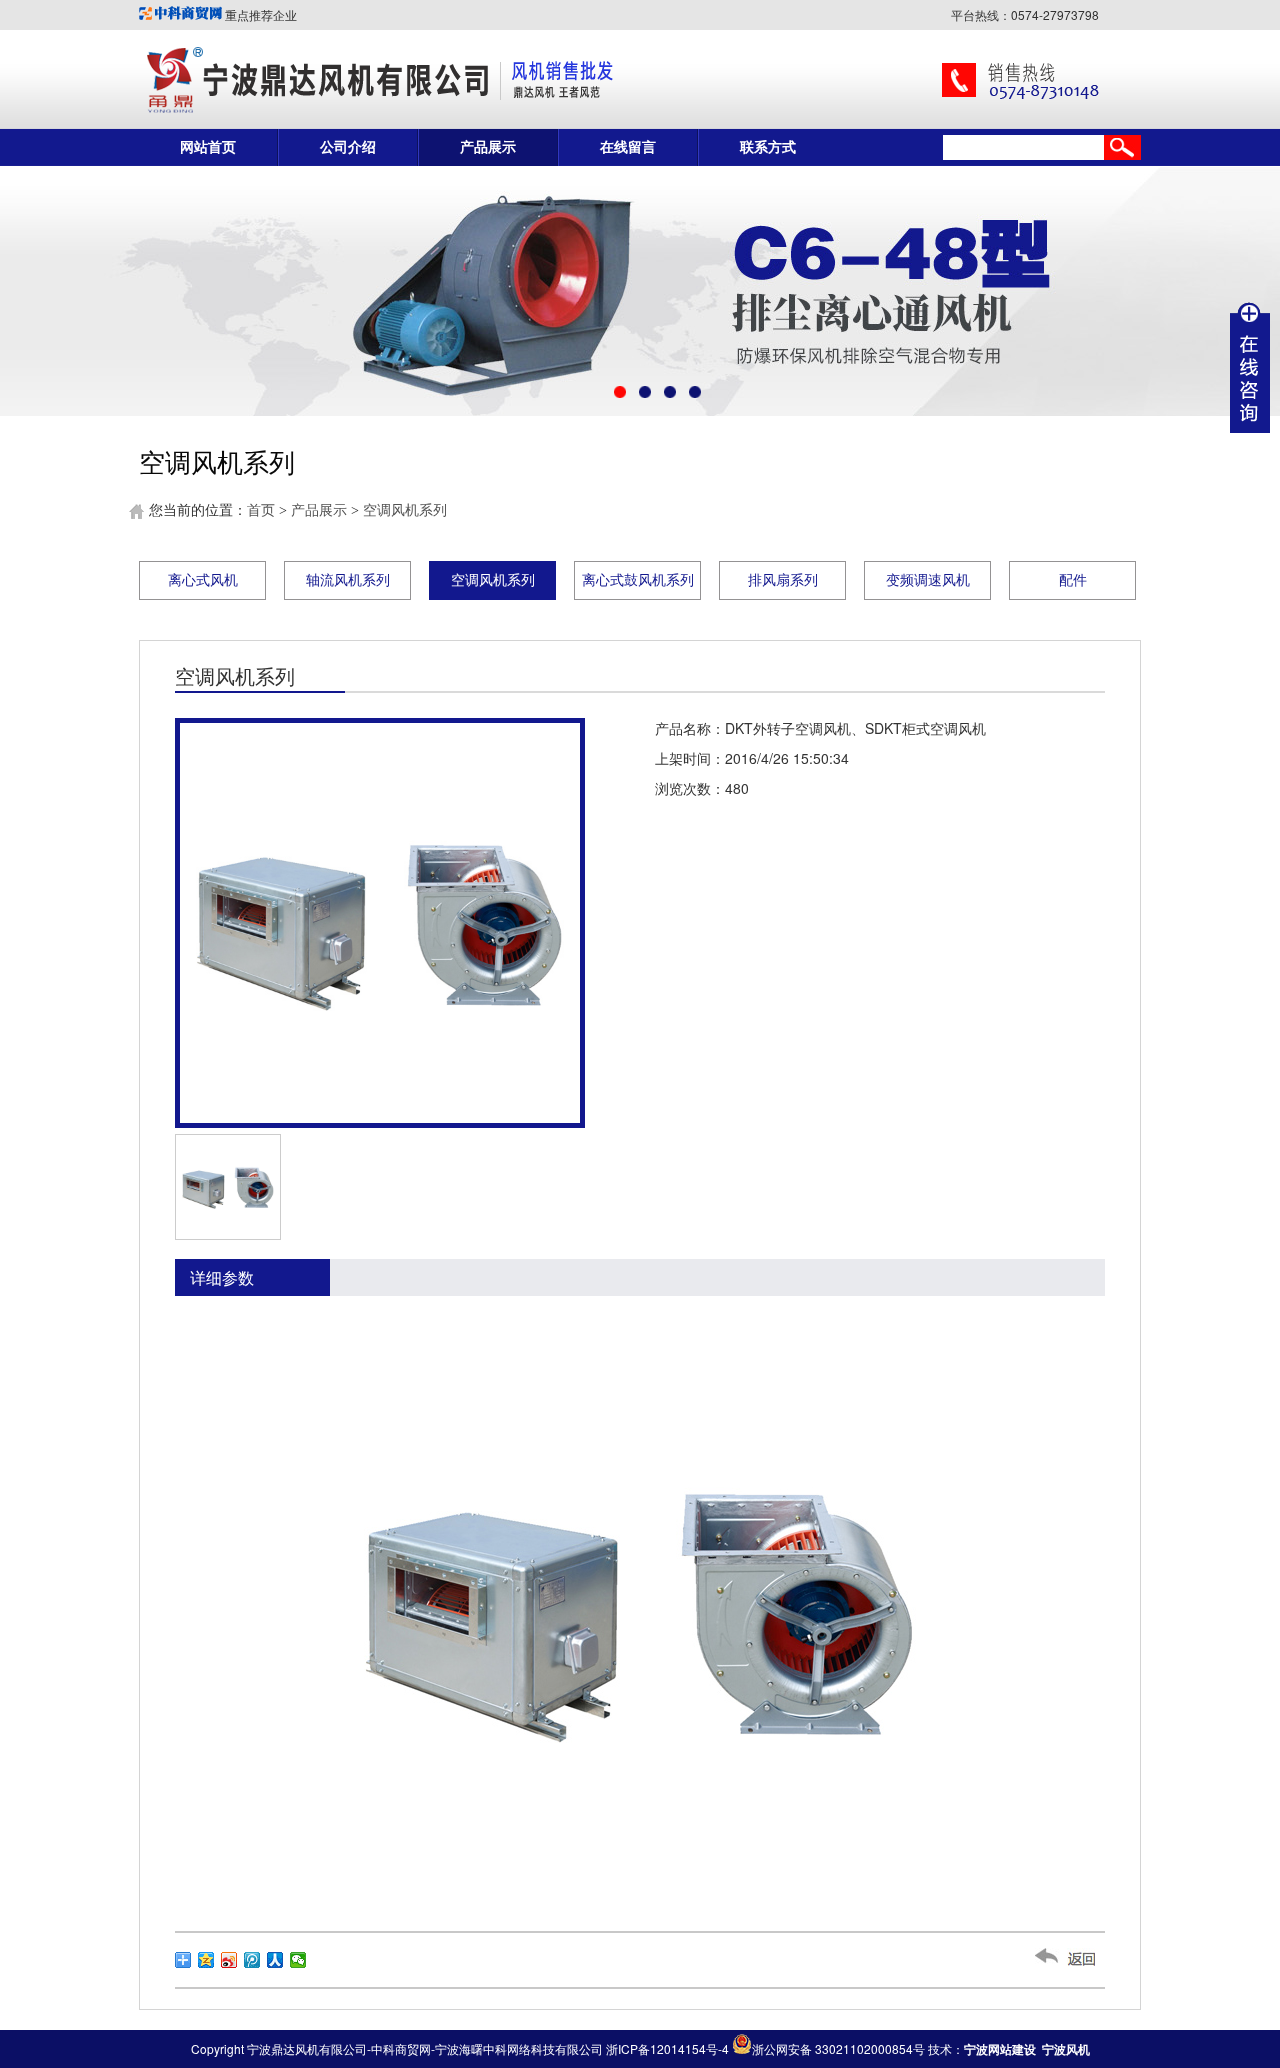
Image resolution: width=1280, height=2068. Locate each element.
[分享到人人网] (275, 1960)
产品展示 (488, 147)
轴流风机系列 (348, 580)
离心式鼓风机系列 (638, 580)
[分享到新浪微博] (229, 1960)
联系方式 (768, 147)
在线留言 (628, 147)
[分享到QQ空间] (206, 1960)
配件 (1073, 580)
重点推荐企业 (259, 14)
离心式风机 (203, 580)
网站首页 (208, 147)
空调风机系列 (405, 510)
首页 (261, 510)
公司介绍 (348, 147)
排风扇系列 (783, 580)
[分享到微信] (298, 1960)
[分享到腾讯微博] (252, 1960)
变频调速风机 (928, 580)
